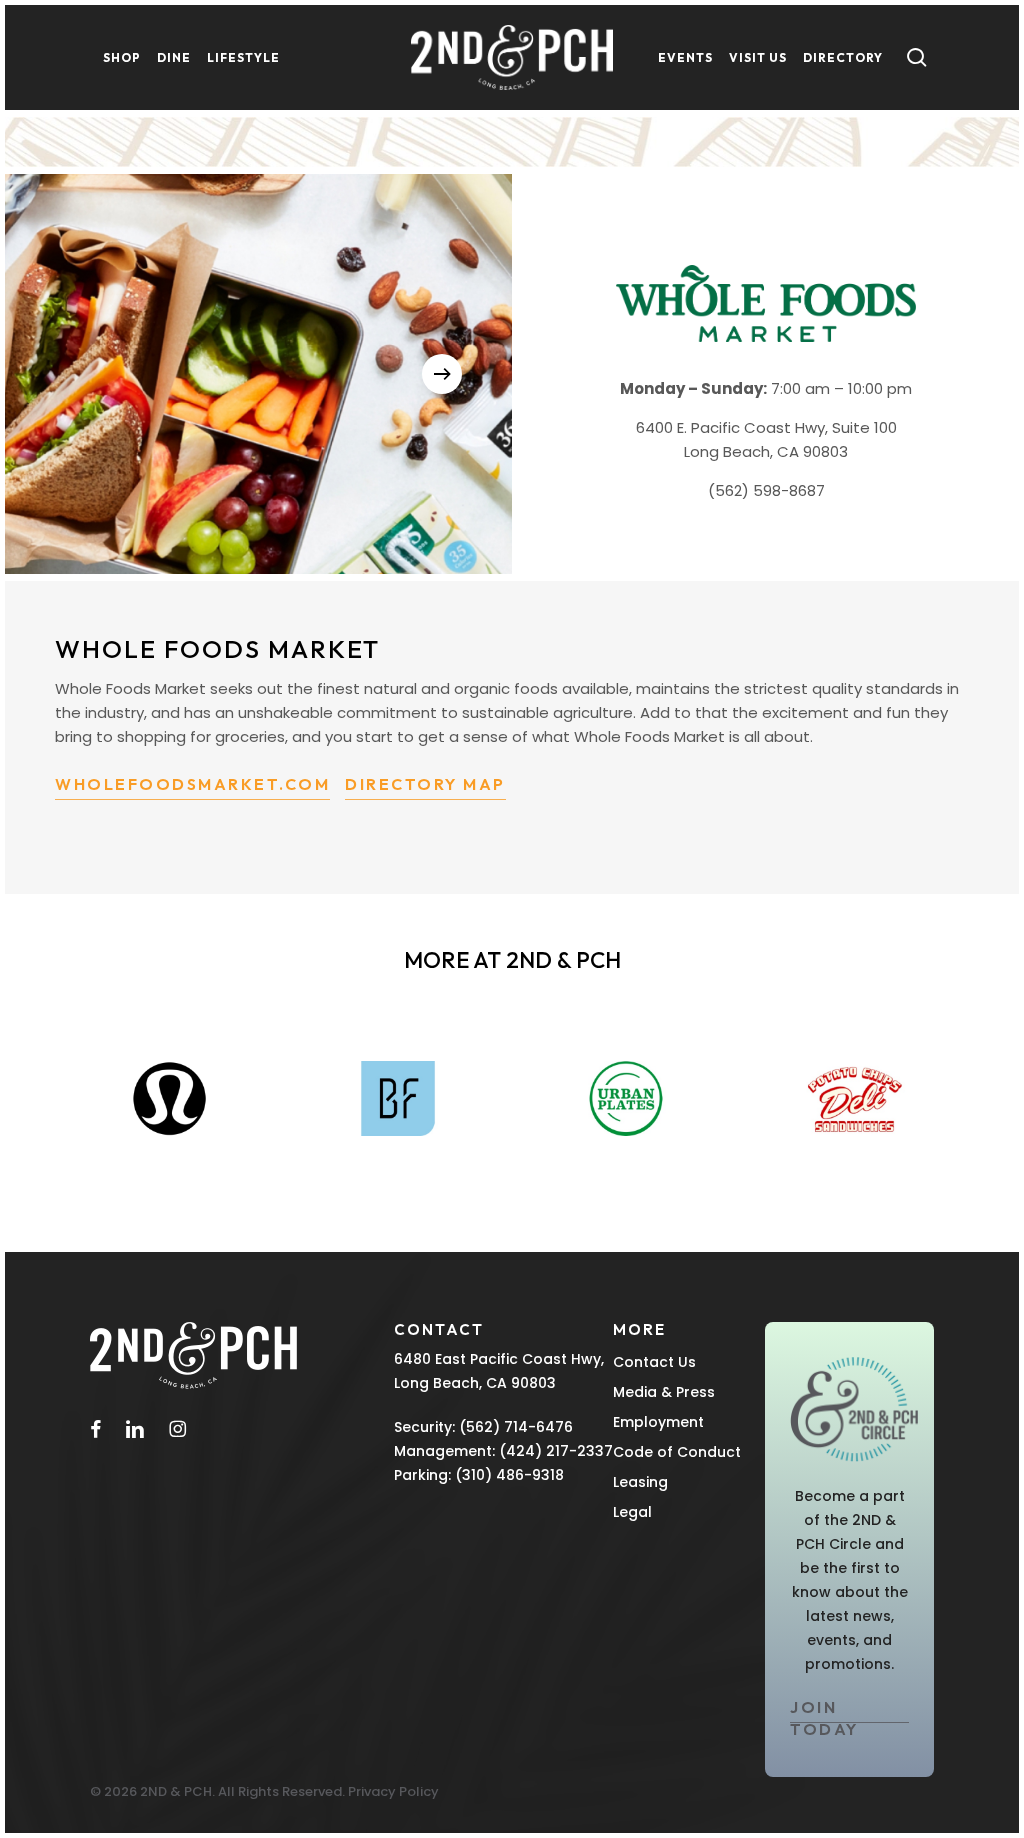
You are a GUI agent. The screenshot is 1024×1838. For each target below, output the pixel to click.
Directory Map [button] (425, 784)
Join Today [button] (824, 1718)
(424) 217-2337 (556, 1451)
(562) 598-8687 (766, 490)
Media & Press (664, 1392)
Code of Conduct (677, 1452)
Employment (658, 1422)
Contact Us (654, 1362)
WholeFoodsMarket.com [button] (192, 784)
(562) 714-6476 (516, 1427)
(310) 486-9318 (509, 1475)
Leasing (640, 1482)
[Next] (442, 374)
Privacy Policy (393, 1791)
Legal (632, 1512)
